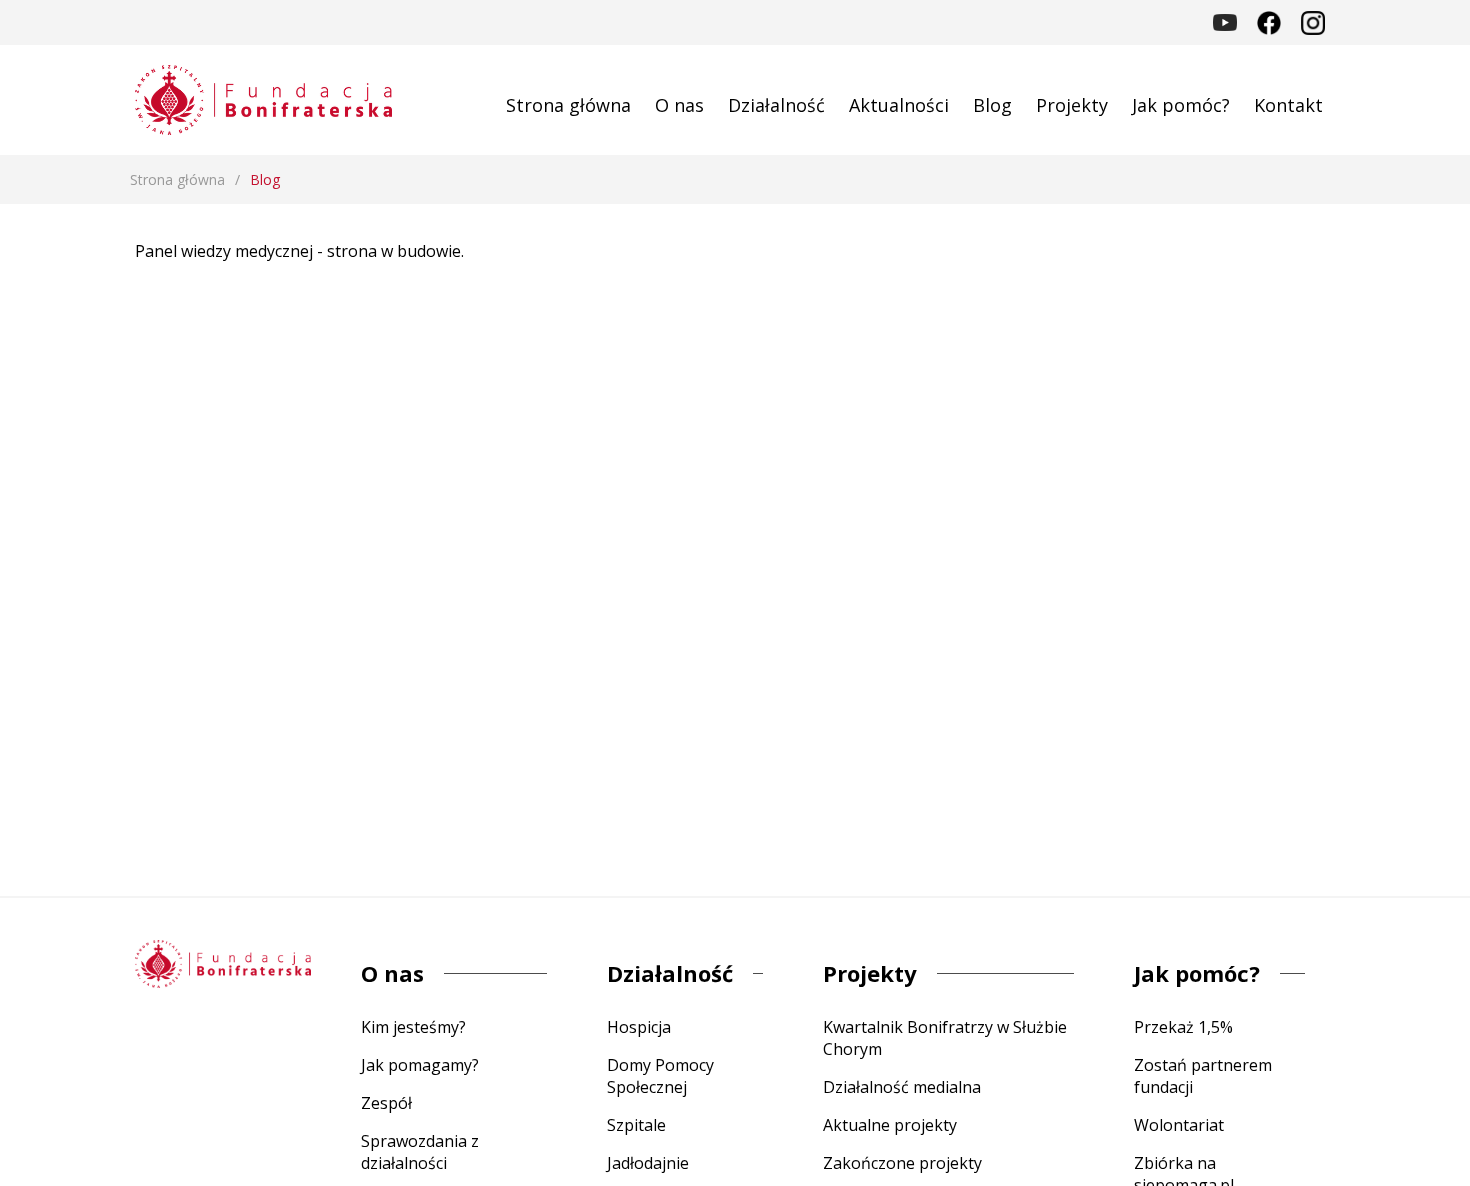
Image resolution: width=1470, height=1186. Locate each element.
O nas (679, 105)
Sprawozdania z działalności (420, 1152)
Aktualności (899, 105)
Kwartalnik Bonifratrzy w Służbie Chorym (945, 1038)
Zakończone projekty (902, 1163)
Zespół (386, 1103)
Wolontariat (1179, 1125)
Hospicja (639, 1027)
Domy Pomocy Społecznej (660, 1076)
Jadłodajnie (648, 1163)
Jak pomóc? (1181, 105)
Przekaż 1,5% (1183, 1027)
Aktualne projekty (890, 1125)
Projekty (1072, 105)
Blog (992, 105)
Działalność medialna (902, 1087)
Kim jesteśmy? (413, 1027)
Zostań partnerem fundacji (1203, 1076)
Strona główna (568, 105)
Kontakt (1288, 105)
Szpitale (636, 1125)
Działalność (776, 105)
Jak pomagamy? (420, 1065)
